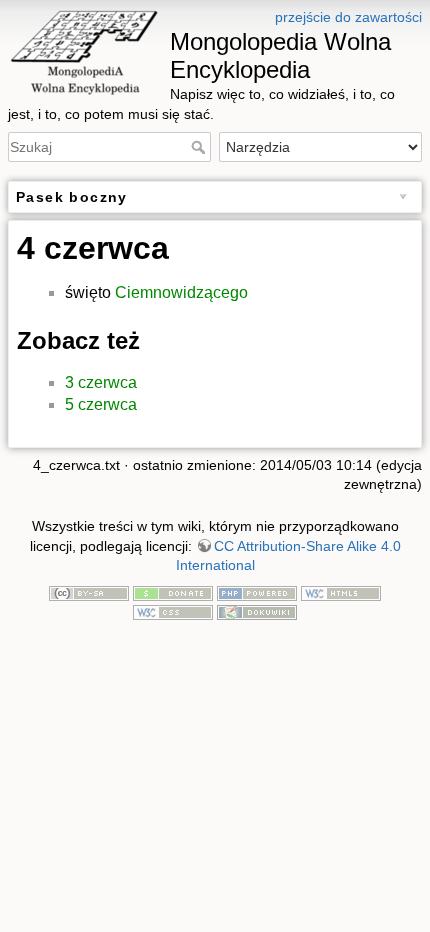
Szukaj (200, 147)
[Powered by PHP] (257, 592)
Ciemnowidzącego (181, 292)
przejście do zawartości (348, 17)
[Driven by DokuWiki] (257, 612)
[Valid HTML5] (341, 592)
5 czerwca (101, 404)
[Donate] (173, 592)
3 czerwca (101, 382)
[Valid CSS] (173, 612)
